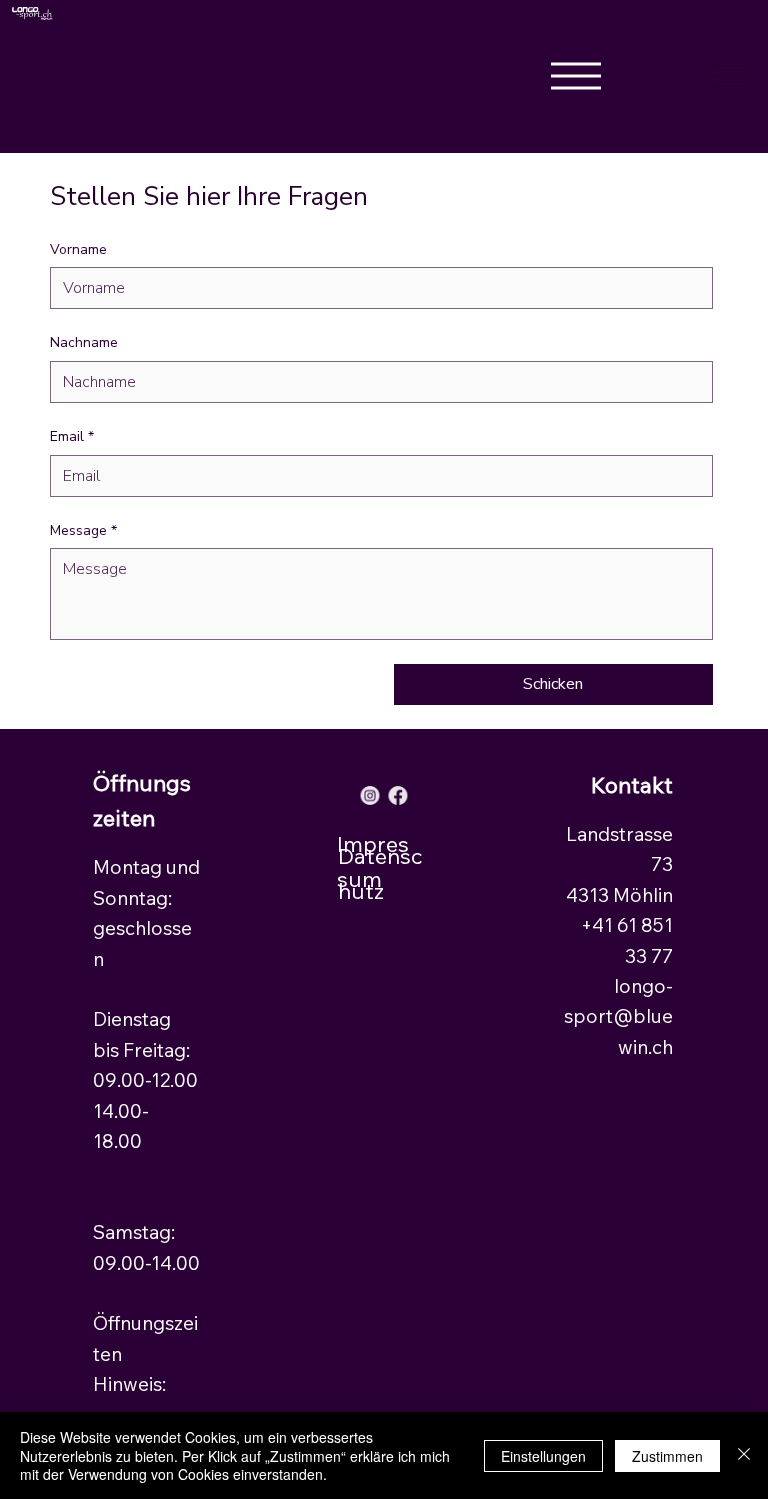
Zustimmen (667, 1456)
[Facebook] (397, 795)
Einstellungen (543, 1456)
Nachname (84, 342)
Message (83, 530)
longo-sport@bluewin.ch (618, 1016)
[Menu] (731, 76)
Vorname (78, 249)
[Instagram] (370, 795)
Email (72, 436)
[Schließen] (744, 1455)
